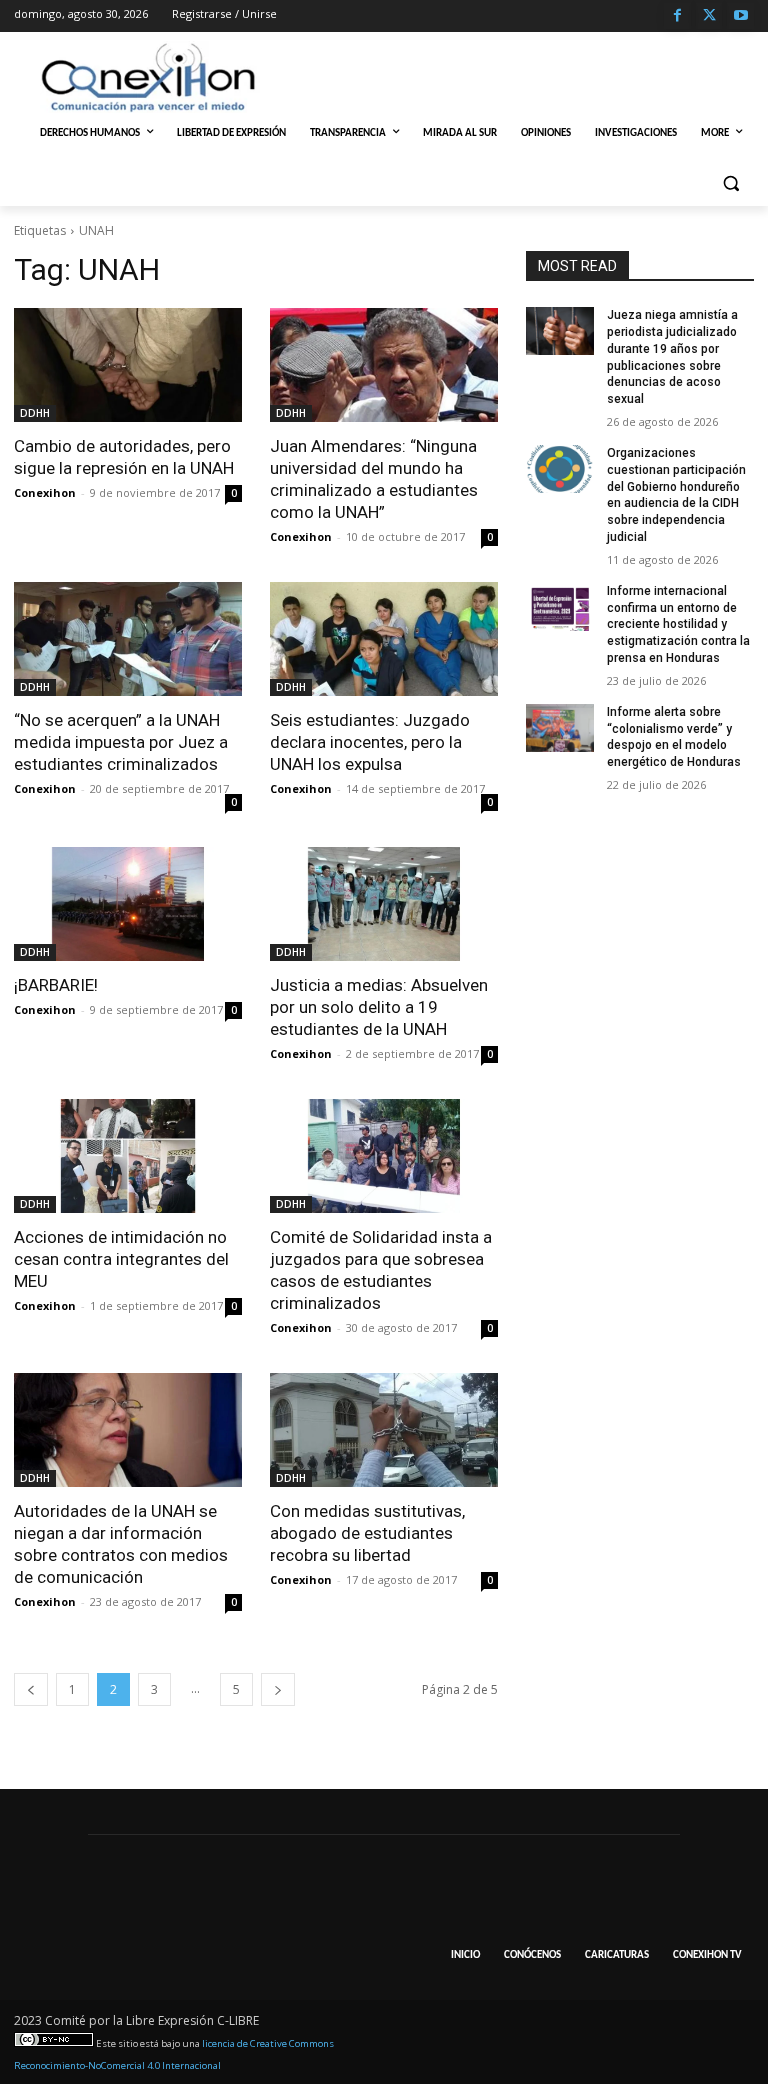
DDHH (35, 413)
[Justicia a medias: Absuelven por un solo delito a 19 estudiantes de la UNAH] (384, 904)
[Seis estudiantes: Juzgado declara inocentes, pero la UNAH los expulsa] (384, 639)
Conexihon (45, 492)
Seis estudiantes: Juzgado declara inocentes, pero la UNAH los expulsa (370, 742)
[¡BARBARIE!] (128, 904)
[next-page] (278, 1689)
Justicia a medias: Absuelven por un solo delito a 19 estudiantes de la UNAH (379, 1007)
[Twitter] (709, 16)
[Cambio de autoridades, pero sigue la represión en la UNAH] (128, 365)
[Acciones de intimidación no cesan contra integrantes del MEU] (128, 1156)
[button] (730, 182)
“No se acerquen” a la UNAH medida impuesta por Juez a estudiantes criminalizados (121, 742)
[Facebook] (677, 16)
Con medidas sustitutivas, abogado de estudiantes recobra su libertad (367, 1533)
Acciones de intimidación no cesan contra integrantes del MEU (121, 1259)
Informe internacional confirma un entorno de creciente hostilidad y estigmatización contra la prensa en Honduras (678, 624)
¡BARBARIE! (56, 985)
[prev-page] (31, 1689)
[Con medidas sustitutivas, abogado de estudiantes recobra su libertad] (384, 1430)
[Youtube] (740, 16)
